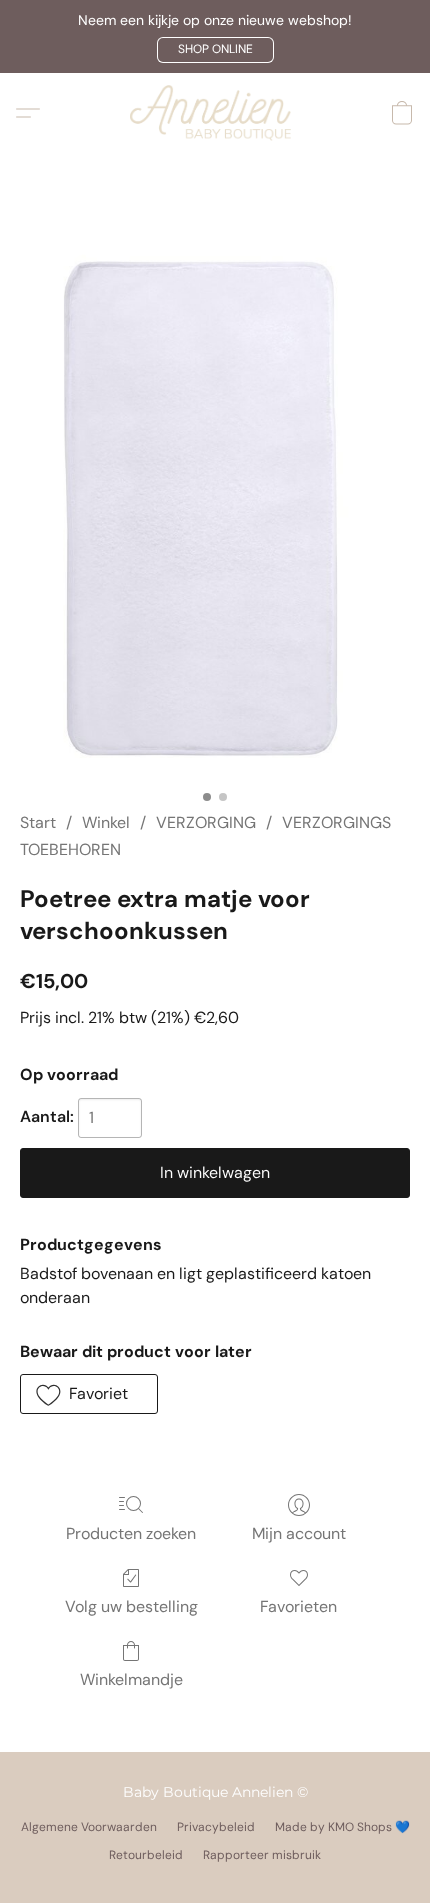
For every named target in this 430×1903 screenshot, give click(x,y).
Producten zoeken (131, 1533)
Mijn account (299, 1533)
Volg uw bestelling (131, 1606)
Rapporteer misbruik (262, 1855)
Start (38, 822)
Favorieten (298, 1606)
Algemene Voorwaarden (89, 1827)
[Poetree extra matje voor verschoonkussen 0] (215, 506)
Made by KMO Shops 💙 (342, 1827)
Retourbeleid (146, 1855)
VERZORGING (206, 822)
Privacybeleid (216, 1827)
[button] (215, 50)
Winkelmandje (131, 1679)
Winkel (106, 822)
